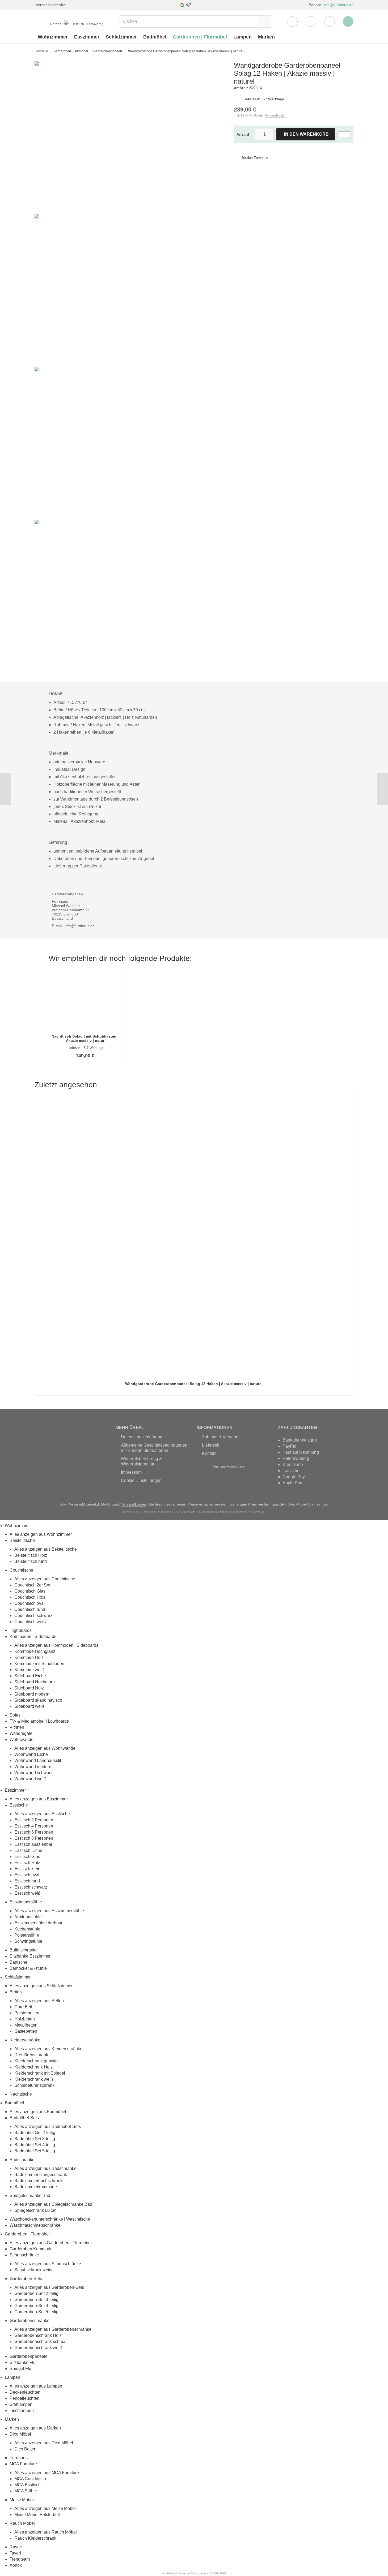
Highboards (21, 1630)
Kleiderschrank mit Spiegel (40, 2073)
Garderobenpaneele (29, 2356)
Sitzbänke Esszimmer (30, 1956)
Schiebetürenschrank (34, 2085)
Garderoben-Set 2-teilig (36, 2293)
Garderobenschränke (29, 2321)
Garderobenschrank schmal (40, 2341)
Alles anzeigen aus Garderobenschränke (53, 2329)
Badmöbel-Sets (24, 2118)
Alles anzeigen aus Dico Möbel (44, 2443)
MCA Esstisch (28, 2485)
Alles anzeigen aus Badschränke (45, 2168)
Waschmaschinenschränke (35, 2225)
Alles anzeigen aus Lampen (36, 2386)
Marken (266, 37)
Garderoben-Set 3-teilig (36, 2300)
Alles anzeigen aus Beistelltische (46, 1549)
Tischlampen (22, 2411)
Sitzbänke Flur (23, 2362)
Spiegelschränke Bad (30, 2196)
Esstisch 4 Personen (34, 1826)
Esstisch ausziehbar (33, 1844)
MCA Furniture (23, 2464)
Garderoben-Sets (26, 2279)
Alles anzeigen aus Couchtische (45, 1579)
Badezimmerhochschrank (38, 2181)
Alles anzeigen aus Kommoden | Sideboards (56, 1645)
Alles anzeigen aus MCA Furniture (47, 2473)
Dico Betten (25, 2449)
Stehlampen (21, 2404)
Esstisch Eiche (28, 1850)
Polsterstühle (27, 1935)
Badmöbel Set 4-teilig (35, 2145)
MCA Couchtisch (30, 2479)
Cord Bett (23, 2007)
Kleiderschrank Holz (33, 2067)
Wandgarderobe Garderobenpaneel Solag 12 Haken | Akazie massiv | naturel (194, 1384)
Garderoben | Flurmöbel (200, 37)
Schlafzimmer (121, 37)
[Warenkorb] (330, 21)
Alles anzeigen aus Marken (35, 2428)
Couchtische (21, 1570)
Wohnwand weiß (30, 1779)
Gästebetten (26, 2031)
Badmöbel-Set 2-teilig (35, 2133)
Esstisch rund (27, 1881)
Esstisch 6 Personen (34, 1832)
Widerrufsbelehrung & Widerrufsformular (142, 1461)
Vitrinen (17, 1727)
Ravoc (16, 2547)
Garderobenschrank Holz (38, 2335)
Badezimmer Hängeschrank (41, 2175)
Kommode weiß (29, 1670)
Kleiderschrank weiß (34, 2079)
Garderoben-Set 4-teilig (36, 2306)
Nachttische (21, 2094)
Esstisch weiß (28, 1893)
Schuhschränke (24, 2255)
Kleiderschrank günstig (36, 2061)
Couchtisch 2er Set (32, 1585)
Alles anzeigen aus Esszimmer (39, 1799)
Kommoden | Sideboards (33, 1637)
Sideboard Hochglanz (35, 1682)
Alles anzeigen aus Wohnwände (45, 1748)
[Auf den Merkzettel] (344, 134)
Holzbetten (25, 2019)
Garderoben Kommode (31, 2249)
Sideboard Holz (29, 1688)
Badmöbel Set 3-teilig (35, 2139)
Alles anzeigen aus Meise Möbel (45, 2508)
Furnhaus (19, 2458)
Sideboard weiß (29, 1706)
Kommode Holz (29, 1657)
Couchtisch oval (29, 1603)
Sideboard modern (32, 1694)
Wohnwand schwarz (33, 1773)
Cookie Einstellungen (141, 1480)
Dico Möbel (20, 2434)
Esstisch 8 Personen (34, 1838)
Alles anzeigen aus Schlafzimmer (41, 1986)
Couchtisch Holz (30, 1597)
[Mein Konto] (292, 21)
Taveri (15, 2553)
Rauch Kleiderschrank (35, 2538)
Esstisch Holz (27, 1863)
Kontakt (209, 1453)
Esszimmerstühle (26, 1902)
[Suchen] (265, 21)
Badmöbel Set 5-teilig (35, 2151)
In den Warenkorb (306, 134)
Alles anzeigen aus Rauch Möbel (46, 2532)
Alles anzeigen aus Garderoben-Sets (49, 2287)
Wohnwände (22, 1739)
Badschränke (22, 2160)
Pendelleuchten (24, 2398)
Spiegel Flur (21, 2369)
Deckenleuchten (25, 2392)
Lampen (243, 37)
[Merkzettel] (311, 21)
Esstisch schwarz (31, 1887)
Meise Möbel (22, 2500)
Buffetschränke (24, 1950)
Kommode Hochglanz (35, 1651)
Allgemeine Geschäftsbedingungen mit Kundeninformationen (154, 1448)
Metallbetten (26, 2025)
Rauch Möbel (22, 2523)
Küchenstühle (27, 1929)
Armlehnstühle (28, 1917)
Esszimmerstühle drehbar (38, 1923)
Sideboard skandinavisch (38, 1700)
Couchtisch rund (30, 1609)
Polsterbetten (27, 2013)
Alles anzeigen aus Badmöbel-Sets (48, 2126)
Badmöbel (155, 37)
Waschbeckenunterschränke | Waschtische (50, 2219)
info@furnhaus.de (338, 5)
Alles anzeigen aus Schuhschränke (48, 2264)
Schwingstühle (28, 1941)
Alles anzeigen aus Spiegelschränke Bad (53, 2204)
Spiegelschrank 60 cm (35, 2210)
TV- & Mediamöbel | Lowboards (39, 1721)
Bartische (18, 1962)
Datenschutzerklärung (142, 1437)
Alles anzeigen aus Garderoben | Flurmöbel (51, 2243)
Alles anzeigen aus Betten (39, 2001)
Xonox (16, 2565)
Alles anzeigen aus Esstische (42, 1814)
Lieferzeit (211, 1445)
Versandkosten (276, 115)
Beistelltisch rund (31, 1561)
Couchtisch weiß (30, 1622)
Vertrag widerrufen (228, 1466)
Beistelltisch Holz (31, 1555)
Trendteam (20, 2559)
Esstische (19, 1805)
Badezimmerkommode (36, 2187)
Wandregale (21, 1733)
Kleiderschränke (25, 2040)
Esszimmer (87, 37)
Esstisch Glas (27, 1857)
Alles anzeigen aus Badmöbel (38, 2112)
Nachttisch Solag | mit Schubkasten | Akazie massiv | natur (85, 1038)
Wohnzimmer (53, 37)
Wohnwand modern (33, 1767)
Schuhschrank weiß (33, 2270)
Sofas (15, 1715)
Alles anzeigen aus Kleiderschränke (48, 2049)
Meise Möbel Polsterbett (37, 2515)
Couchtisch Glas (30, 1591)
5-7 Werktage (273, 99)
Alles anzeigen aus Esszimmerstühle (49, 1911)
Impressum (131, 1472)
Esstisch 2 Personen (34, 1820)
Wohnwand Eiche (31, 1754)
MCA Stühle (26, 2491)
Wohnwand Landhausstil (38, 1760)
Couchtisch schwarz (33, 1616)
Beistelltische (22, 1540)
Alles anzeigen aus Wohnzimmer (41, 1534)
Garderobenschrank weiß (38, 2348)
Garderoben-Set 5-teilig (36, 2312)
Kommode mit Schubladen (39, 1664)
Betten (16, 1992)
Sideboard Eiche (30, 1676)
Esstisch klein (27, 1869)
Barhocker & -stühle (28, 1968)
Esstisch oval (27, 1875)
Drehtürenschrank (31, 2055)
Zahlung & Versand (220, 1437)
